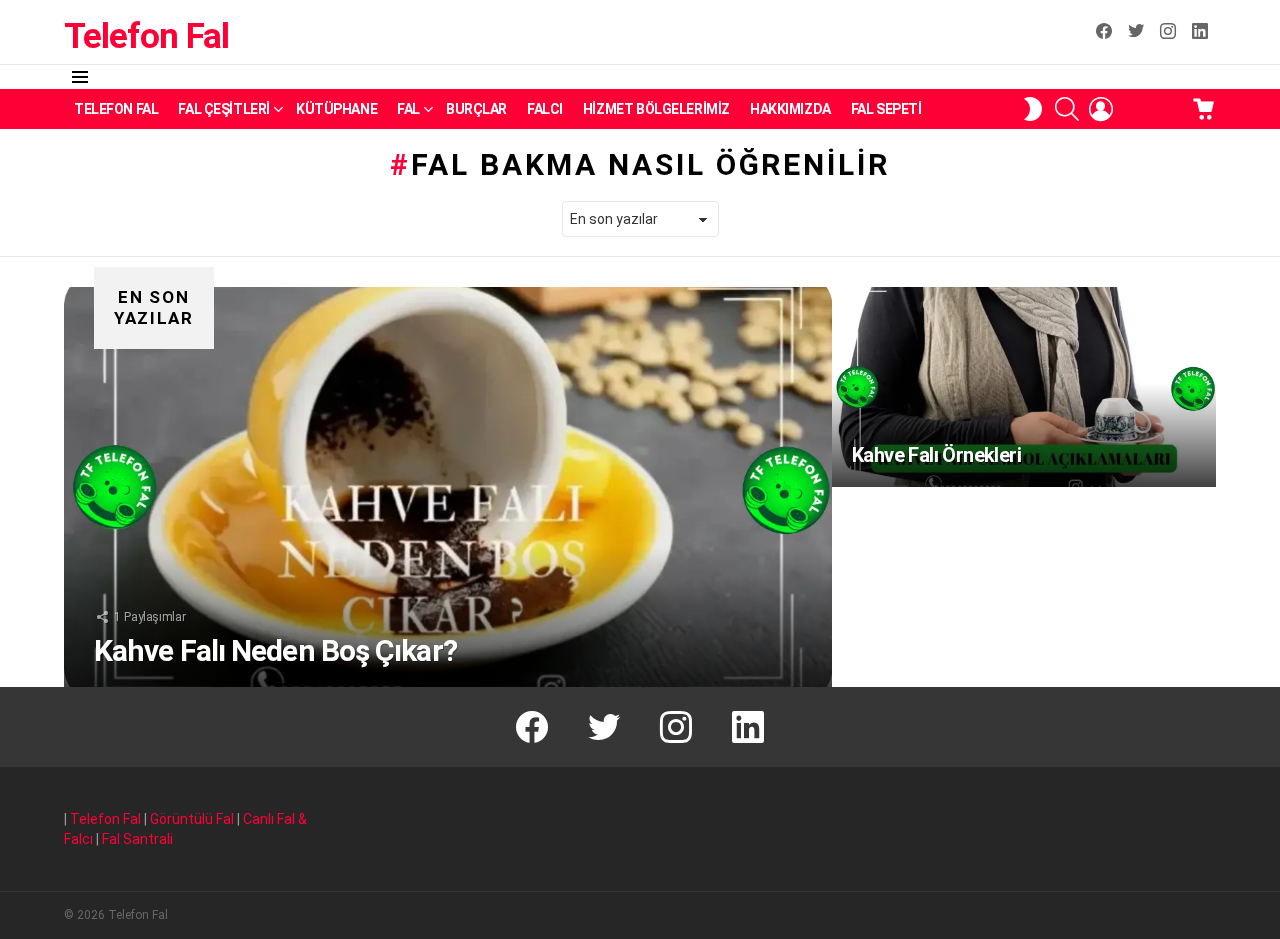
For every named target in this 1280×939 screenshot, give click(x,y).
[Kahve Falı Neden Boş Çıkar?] (448, 487)
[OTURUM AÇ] (1101, 109)
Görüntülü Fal (192, 819)
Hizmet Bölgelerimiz (656, 109)
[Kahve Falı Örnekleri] (1024, 387)
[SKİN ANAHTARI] (1033, 109)
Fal (408, 109)
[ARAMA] (1067, 109)
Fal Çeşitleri (224, 109)
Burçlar (476, 109)
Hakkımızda (790, 109)
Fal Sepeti (886, 109)
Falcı (545, 109)
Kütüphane (336, 109)
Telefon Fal (146, 36)
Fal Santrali (137, 839)
